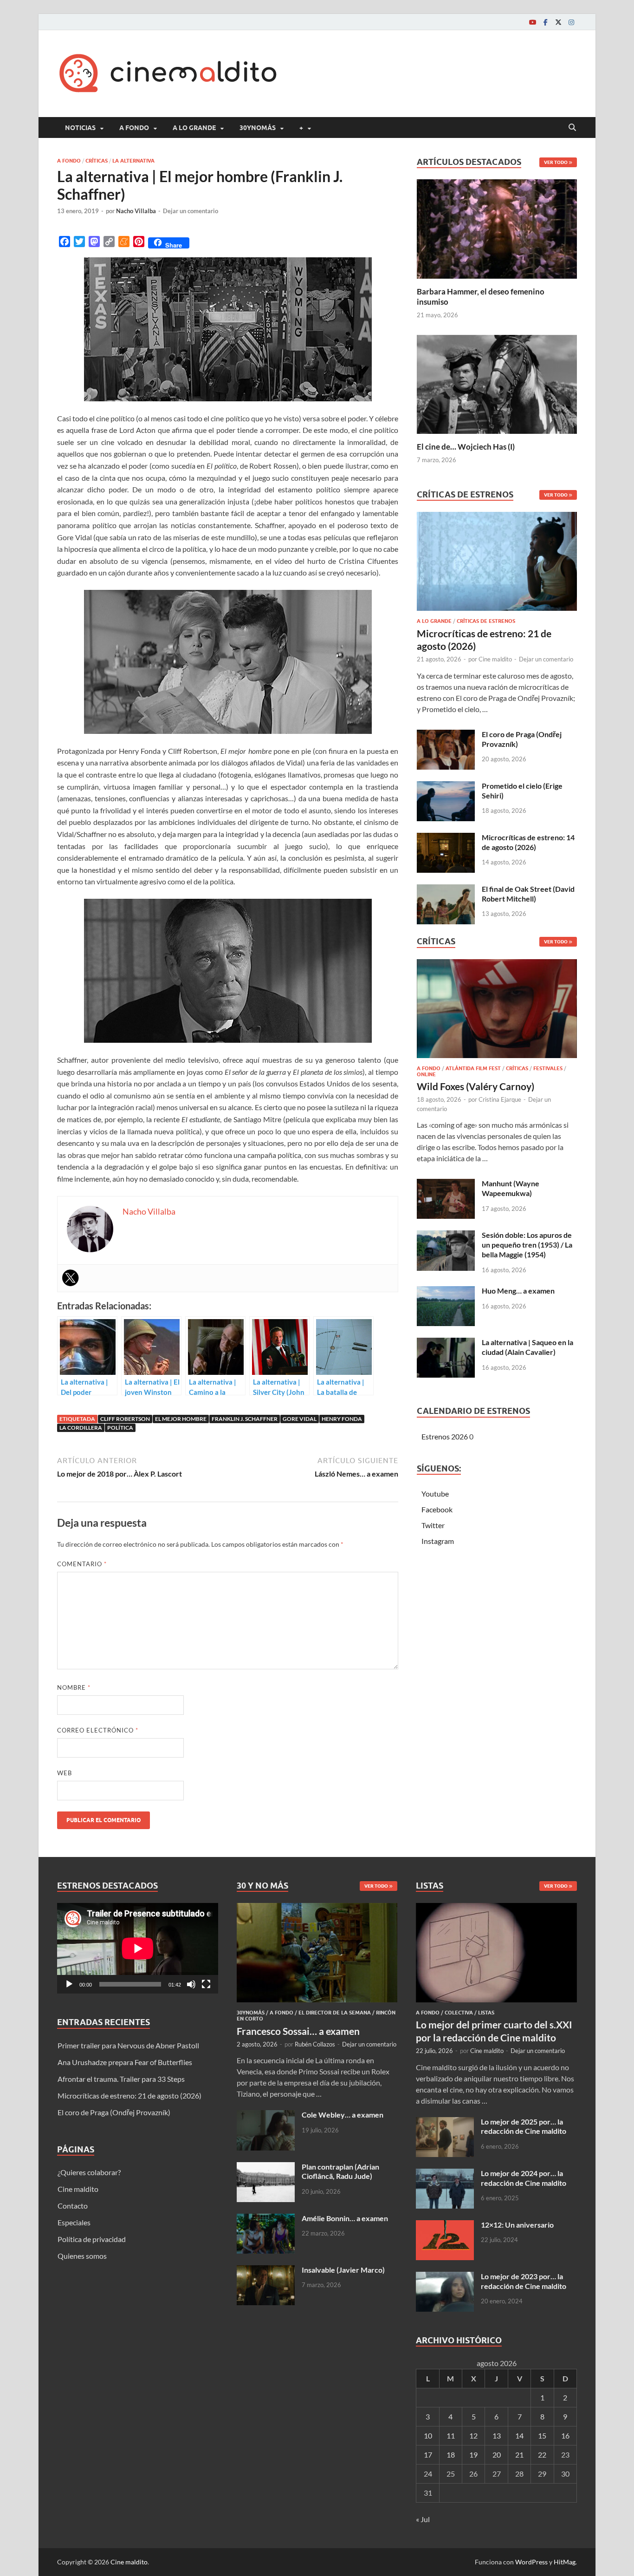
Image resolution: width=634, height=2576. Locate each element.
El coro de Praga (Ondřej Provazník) (114, 2112)
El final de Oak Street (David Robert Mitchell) (528, 894)
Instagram (438, 1541)
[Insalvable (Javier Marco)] (266, 2271)
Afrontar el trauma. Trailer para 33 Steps (121, 2079)
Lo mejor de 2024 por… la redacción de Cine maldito (524, 2178)
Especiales (74, 2222)
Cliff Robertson (125, 1419)
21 (519, 2455)
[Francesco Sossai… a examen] (317, 1908)
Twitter (433, 1525)
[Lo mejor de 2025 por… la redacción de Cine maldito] (445, 2122)
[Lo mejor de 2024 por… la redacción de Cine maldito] (445, 2174)
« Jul (423, 2519)
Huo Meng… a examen (518, 1291)
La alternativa (133, 161)
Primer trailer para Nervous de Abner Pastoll (128, 2045)
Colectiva (459, 2013)
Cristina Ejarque (500, 1099)
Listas (486, 2013)
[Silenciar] (191, 1984)
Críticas (97, 161)
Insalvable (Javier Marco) (343, 2270)
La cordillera (81, 1428)
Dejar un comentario (191, 211)
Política (120, 1428)
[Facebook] (545, 22)
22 (542, 2455)
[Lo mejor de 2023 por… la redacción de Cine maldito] (445, 2277)
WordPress (531, 2562)
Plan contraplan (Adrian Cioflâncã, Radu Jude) (340, 2171)
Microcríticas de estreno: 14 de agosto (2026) (528, 842)
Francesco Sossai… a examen (298, 2031)
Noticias (80, 128)
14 (519, 2435)
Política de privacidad (92, 2239)
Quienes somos (82, 2256)
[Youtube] (532, 22)
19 (473, 2455)
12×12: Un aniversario (517, 2225)
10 (428, 2435)
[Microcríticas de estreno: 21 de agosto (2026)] (497, 564)
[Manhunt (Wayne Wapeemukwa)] (446, 1184)
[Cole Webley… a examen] (266, 2115)
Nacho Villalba (136, 211)
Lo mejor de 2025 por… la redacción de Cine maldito (524, 2126)
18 (451, 2455)
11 (451, 2435)
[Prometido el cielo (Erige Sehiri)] (446, 787)
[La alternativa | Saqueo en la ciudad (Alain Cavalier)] (446, 1343)
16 (565, 2435)
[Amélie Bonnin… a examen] (266, 2219)
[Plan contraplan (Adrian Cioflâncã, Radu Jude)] (266, 2167)
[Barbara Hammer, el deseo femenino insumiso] (497, 228)
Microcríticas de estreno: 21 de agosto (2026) (129, 2095)
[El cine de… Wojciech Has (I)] (497, 383)
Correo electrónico (98, 1730)
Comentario (82, 1564)
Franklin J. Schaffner (245, 1419)
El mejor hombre (181, 1419)
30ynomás (258, 128)
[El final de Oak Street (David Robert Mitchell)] (446, 890)
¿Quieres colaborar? (89, 2172)
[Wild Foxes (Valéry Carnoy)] (497, 1011)
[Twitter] (558, 22)
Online (426, 1074)
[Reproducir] (69, 1984)
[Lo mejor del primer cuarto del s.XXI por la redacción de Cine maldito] (496, 1908)
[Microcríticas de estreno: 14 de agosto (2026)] (446, 838)
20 (497, 2455)
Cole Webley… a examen (343, 2115)
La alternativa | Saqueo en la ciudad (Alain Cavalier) (527, 1347)
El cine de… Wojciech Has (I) (466, 447)
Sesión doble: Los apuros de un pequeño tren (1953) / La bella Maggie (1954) (527, 1245)
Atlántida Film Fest (473, 1068)
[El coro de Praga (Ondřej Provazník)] (446, 735)
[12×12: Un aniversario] (445, 2226)
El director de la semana (335, 2013)
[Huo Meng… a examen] (446, 1291)
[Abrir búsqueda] (572, 128)
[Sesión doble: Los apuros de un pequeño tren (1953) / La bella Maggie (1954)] (446, 1236)
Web (65, 1773)
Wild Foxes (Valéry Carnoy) (475, 1086)
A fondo (134, 128)
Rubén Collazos (315, 2044)
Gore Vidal (300, 1419)
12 (473, 2435)
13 (497, 2435)
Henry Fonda (342, 1419)
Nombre (74, 1687)
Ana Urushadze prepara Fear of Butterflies (125, 2062)
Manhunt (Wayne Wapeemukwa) (511, 1188)
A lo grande (194, 128)
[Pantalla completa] (206, 1984)
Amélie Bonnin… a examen (345, 2218)
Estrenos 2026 (445, 1436)
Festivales (548, 1068)
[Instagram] (571, 22)
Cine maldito (495, 659)
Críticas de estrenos (486, 621)
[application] (138, 1948)
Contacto (73, 2206)
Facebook (437, 1509)
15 (542, 2435)
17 (428, 2455)
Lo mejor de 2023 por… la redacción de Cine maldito (524, 2281)
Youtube (435, 1494)
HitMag (565, 2562)
